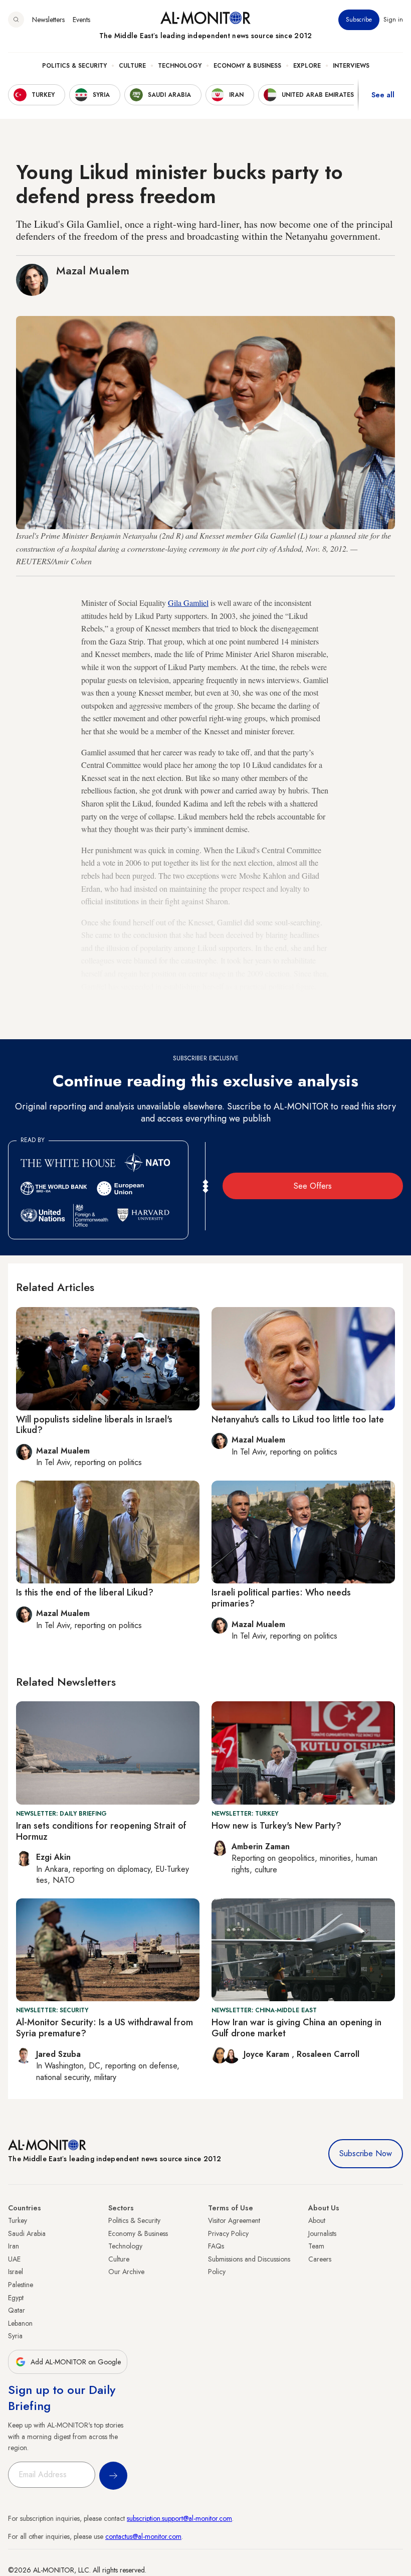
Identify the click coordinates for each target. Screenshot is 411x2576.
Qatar (17, 2310)
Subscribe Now (366, 2153)
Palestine (21, 2285)
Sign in (393, 20)
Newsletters (48, 20)
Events (81, 20)
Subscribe (359, 20)
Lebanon (20, 2323)
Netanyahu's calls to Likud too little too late (298, 1419)
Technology (180, 66)
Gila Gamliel (188, 603)
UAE (14, 2259)
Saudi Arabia (27, 2233)
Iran (14, 2246)
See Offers (313, 1186)
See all (383, 95)
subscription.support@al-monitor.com (179, 2518)
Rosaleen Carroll (328, 2054)
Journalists (322, 2233)
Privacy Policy (228, 2233)
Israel (16, 2272)
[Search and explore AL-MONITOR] (16, 20)
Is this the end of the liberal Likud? (85, 1592)
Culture (132, 66)
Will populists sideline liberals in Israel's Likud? (94, 1425)
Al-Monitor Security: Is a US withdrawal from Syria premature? (105, 2028)
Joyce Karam (268, 2054)
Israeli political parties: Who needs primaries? (281, 1598)
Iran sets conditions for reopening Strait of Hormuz (101, 1831)
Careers (320, 2259)
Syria (15, 2336)
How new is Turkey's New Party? (276, 1826)
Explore (307, 66)
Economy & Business (247, 66)
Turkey (18, 2220)
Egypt (16, 2298)
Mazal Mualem (93, 270)
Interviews (351, 66)
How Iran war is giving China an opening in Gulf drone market (296, 2028)
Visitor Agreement (234, 2220)
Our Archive (126, 2272)
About (317, 2220)
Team (316, 2246)
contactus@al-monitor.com (143, 2536)
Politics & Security (74, 66)
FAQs (216, 2246)
